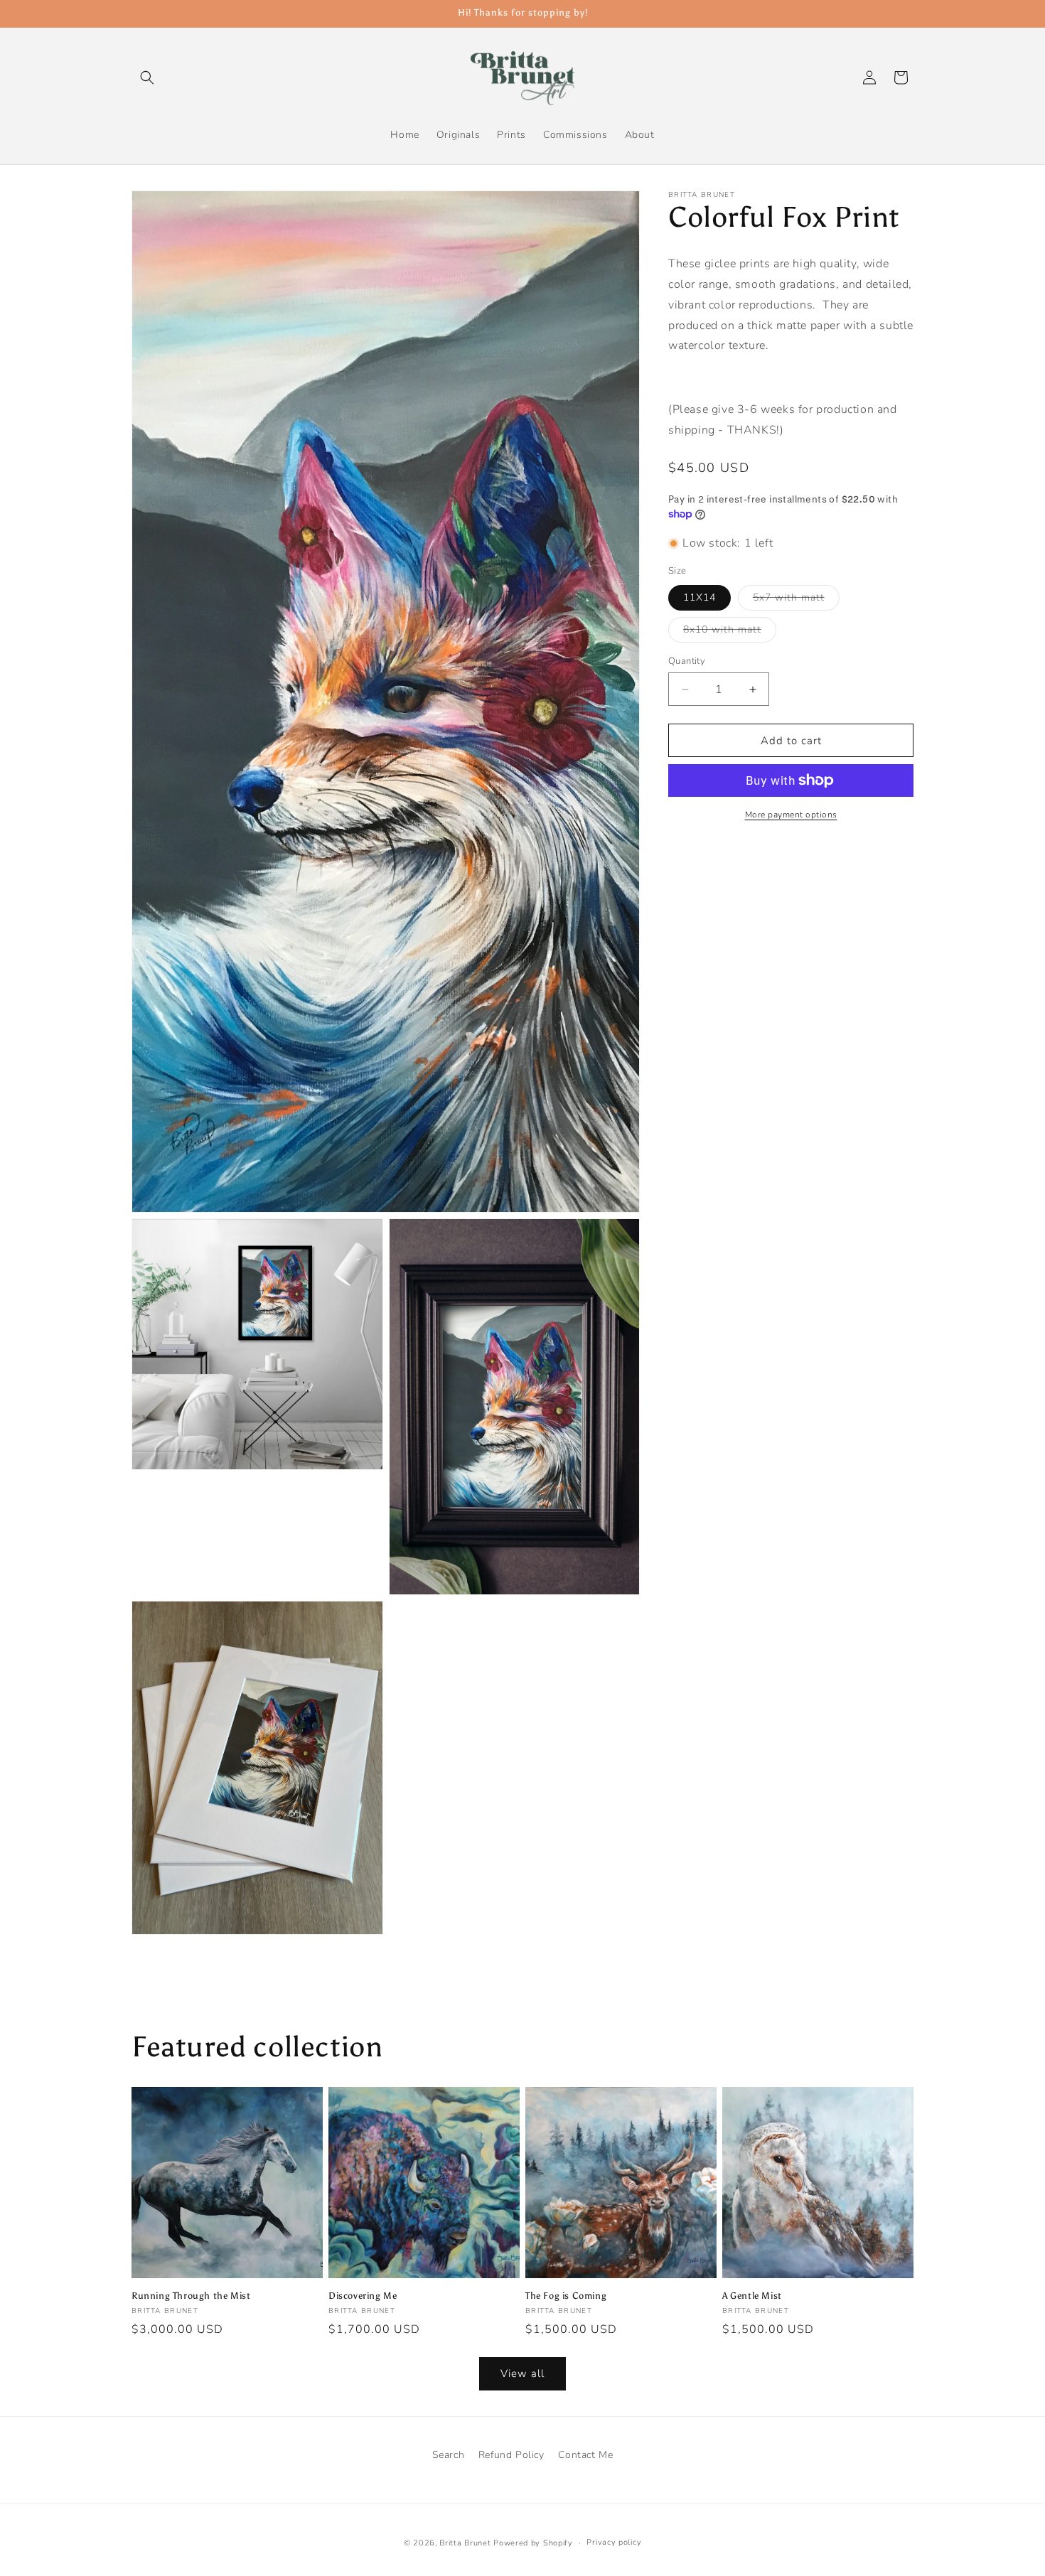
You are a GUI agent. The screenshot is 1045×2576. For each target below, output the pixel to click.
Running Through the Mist (191, 2296)
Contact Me (585, 2455)
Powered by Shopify (533, 2543)
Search (449, 2455)
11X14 (700, 597)
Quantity (687, 661)
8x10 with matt (730, 632)
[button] (147, 77)
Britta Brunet (465, 2543)
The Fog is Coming (566, 2296)
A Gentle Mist (752, 2296)
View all (522, 2374)
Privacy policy (614, 2542)
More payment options (791, 815)
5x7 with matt (796, 600)
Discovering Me (363, 2296)
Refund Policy (511, 2455)
